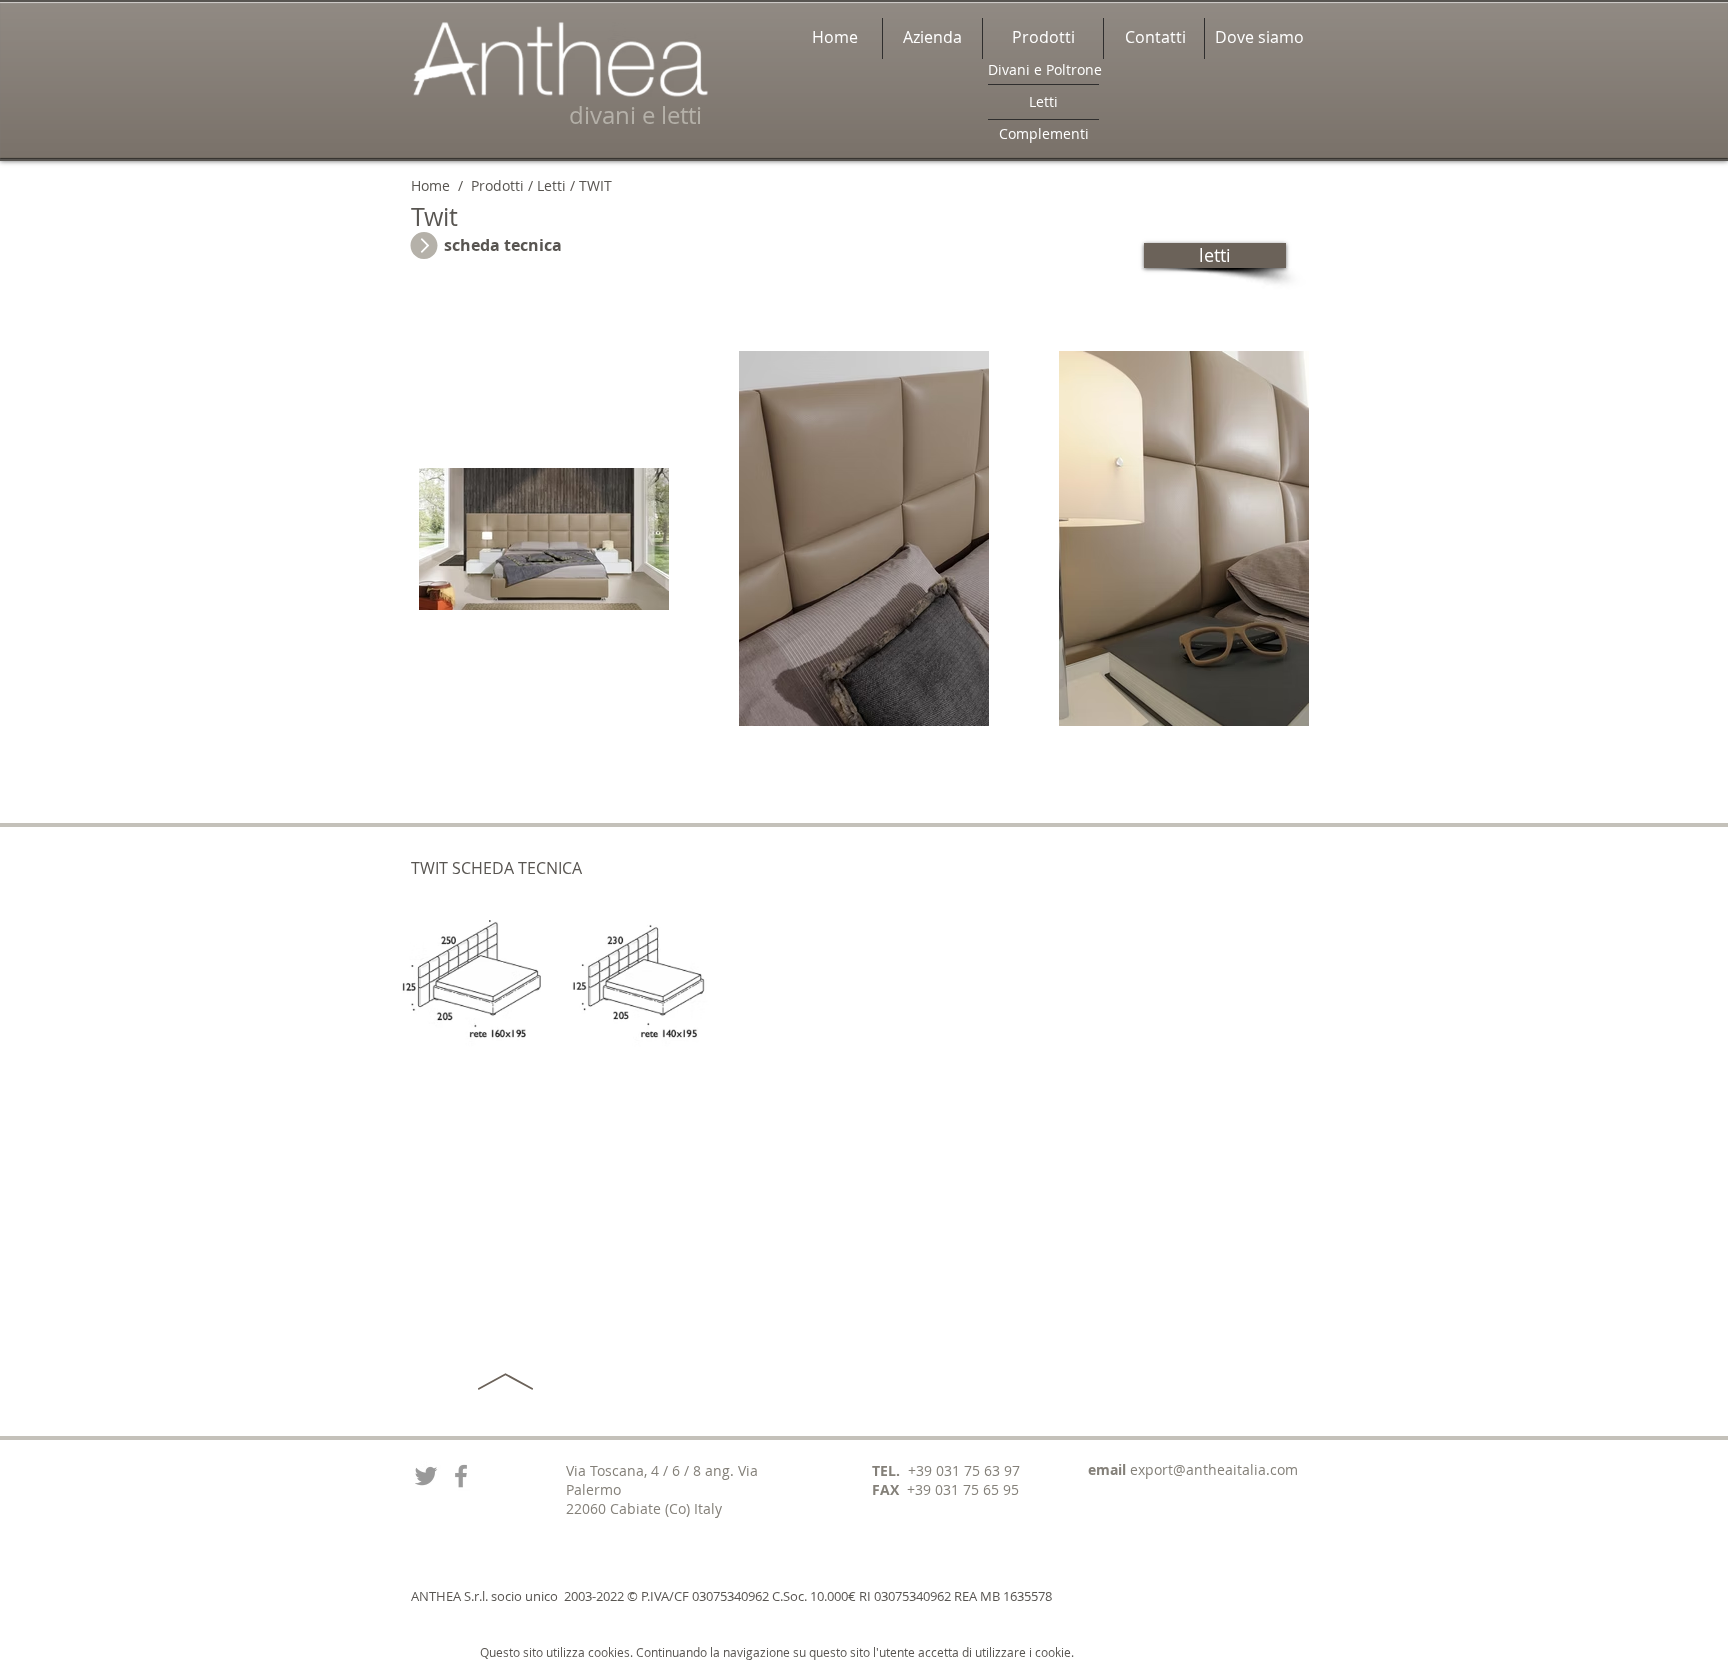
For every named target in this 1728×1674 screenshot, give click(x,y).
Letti (551, 185)
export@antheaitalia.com (1214, 1469)
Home (430, 185)
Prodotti (495, 185)
